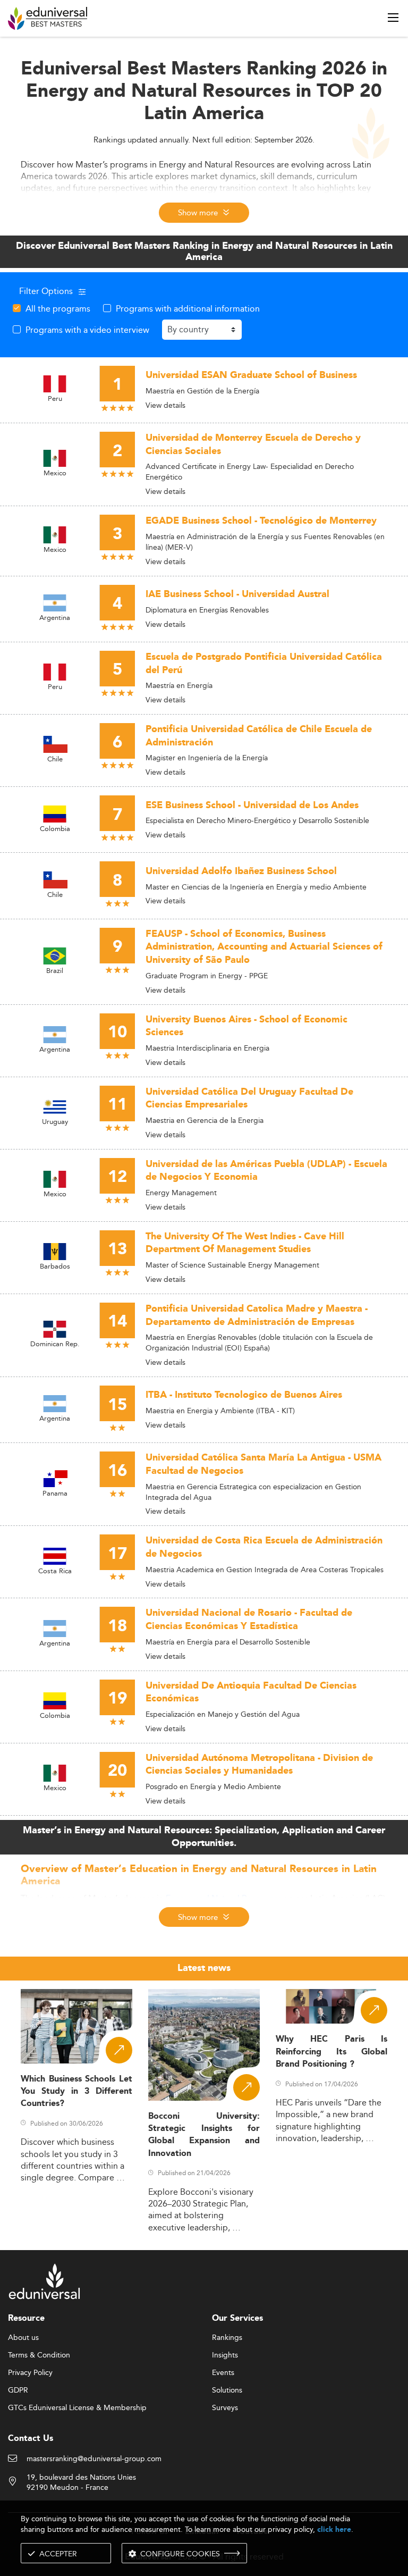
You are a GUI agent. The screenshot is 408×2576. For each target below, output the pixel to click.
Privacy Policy (30, 2373)
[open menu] (393, 18)
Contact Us (31, 2439)
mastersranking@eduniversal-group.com (94, 2459)
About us (23, 2338)
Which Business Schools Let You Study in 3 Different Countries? (76, 2092)
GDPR (18, 2390)
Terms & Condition (39, 2355)
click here (334, 2529)
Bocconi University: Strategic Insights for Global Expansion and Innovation (204, 2135)
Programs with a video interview (87, 330)
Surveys (225, 2408)
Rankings (227, 2338)
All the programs (58, 308)
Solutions (227, 2390)
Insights (225, 2355)
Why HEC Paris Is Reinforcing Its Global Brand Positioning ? (331, 2052)
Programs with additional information (188, 308)
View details (165, 405)
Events (223, 2373)
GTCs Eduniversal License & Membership (77, 2408)
